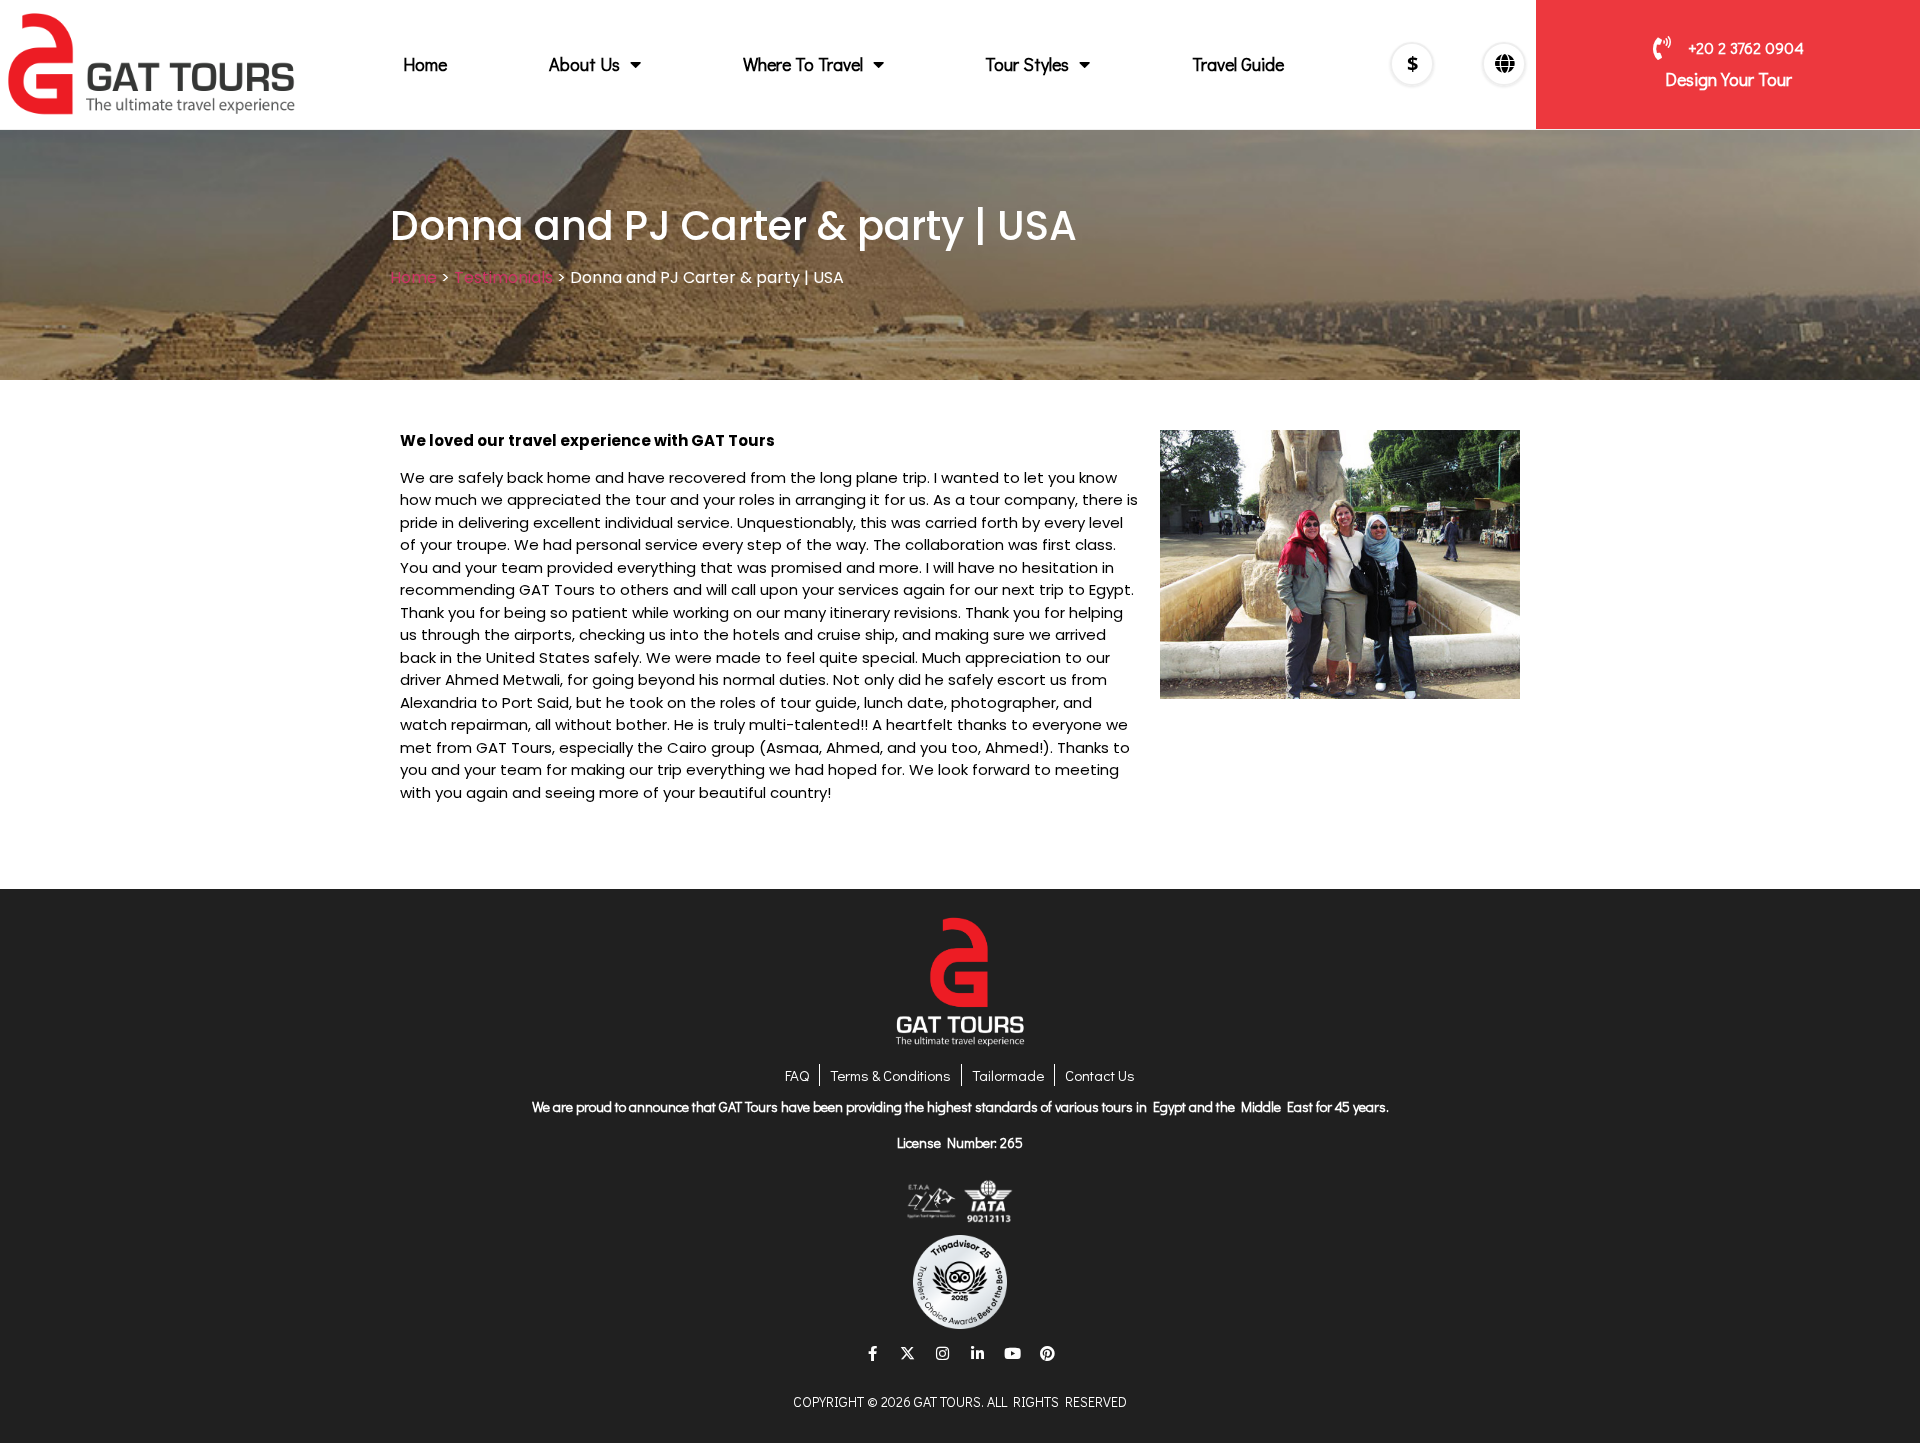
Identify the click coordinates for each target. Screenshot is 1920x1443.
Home (425, 64)
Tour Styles (1027, 64)
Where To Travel (803, 64)
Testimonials (503, 277)
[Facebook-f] (873, 1354)
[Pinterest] (1048, 1354)
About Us (584, 64)
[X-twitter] (908, 1354)
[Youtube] (1013, 1354)
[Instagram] (943, 1354)
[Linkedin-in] (978, 1354)
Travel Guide (1238, 64)
